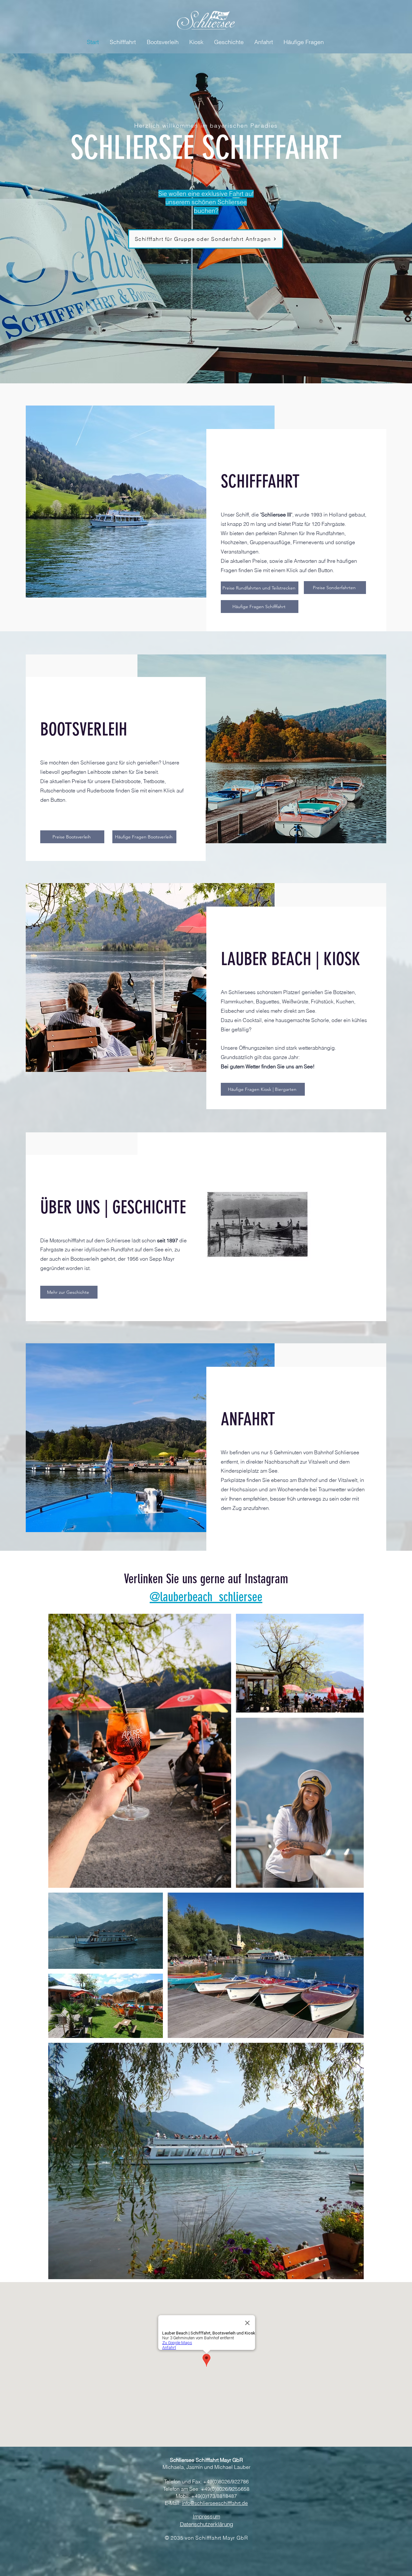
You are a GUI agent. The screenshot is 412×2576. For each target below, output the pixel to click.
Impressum (206, 2516)
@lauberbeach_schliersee (206, 1597)
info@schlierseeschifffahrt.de (215, 2503)
